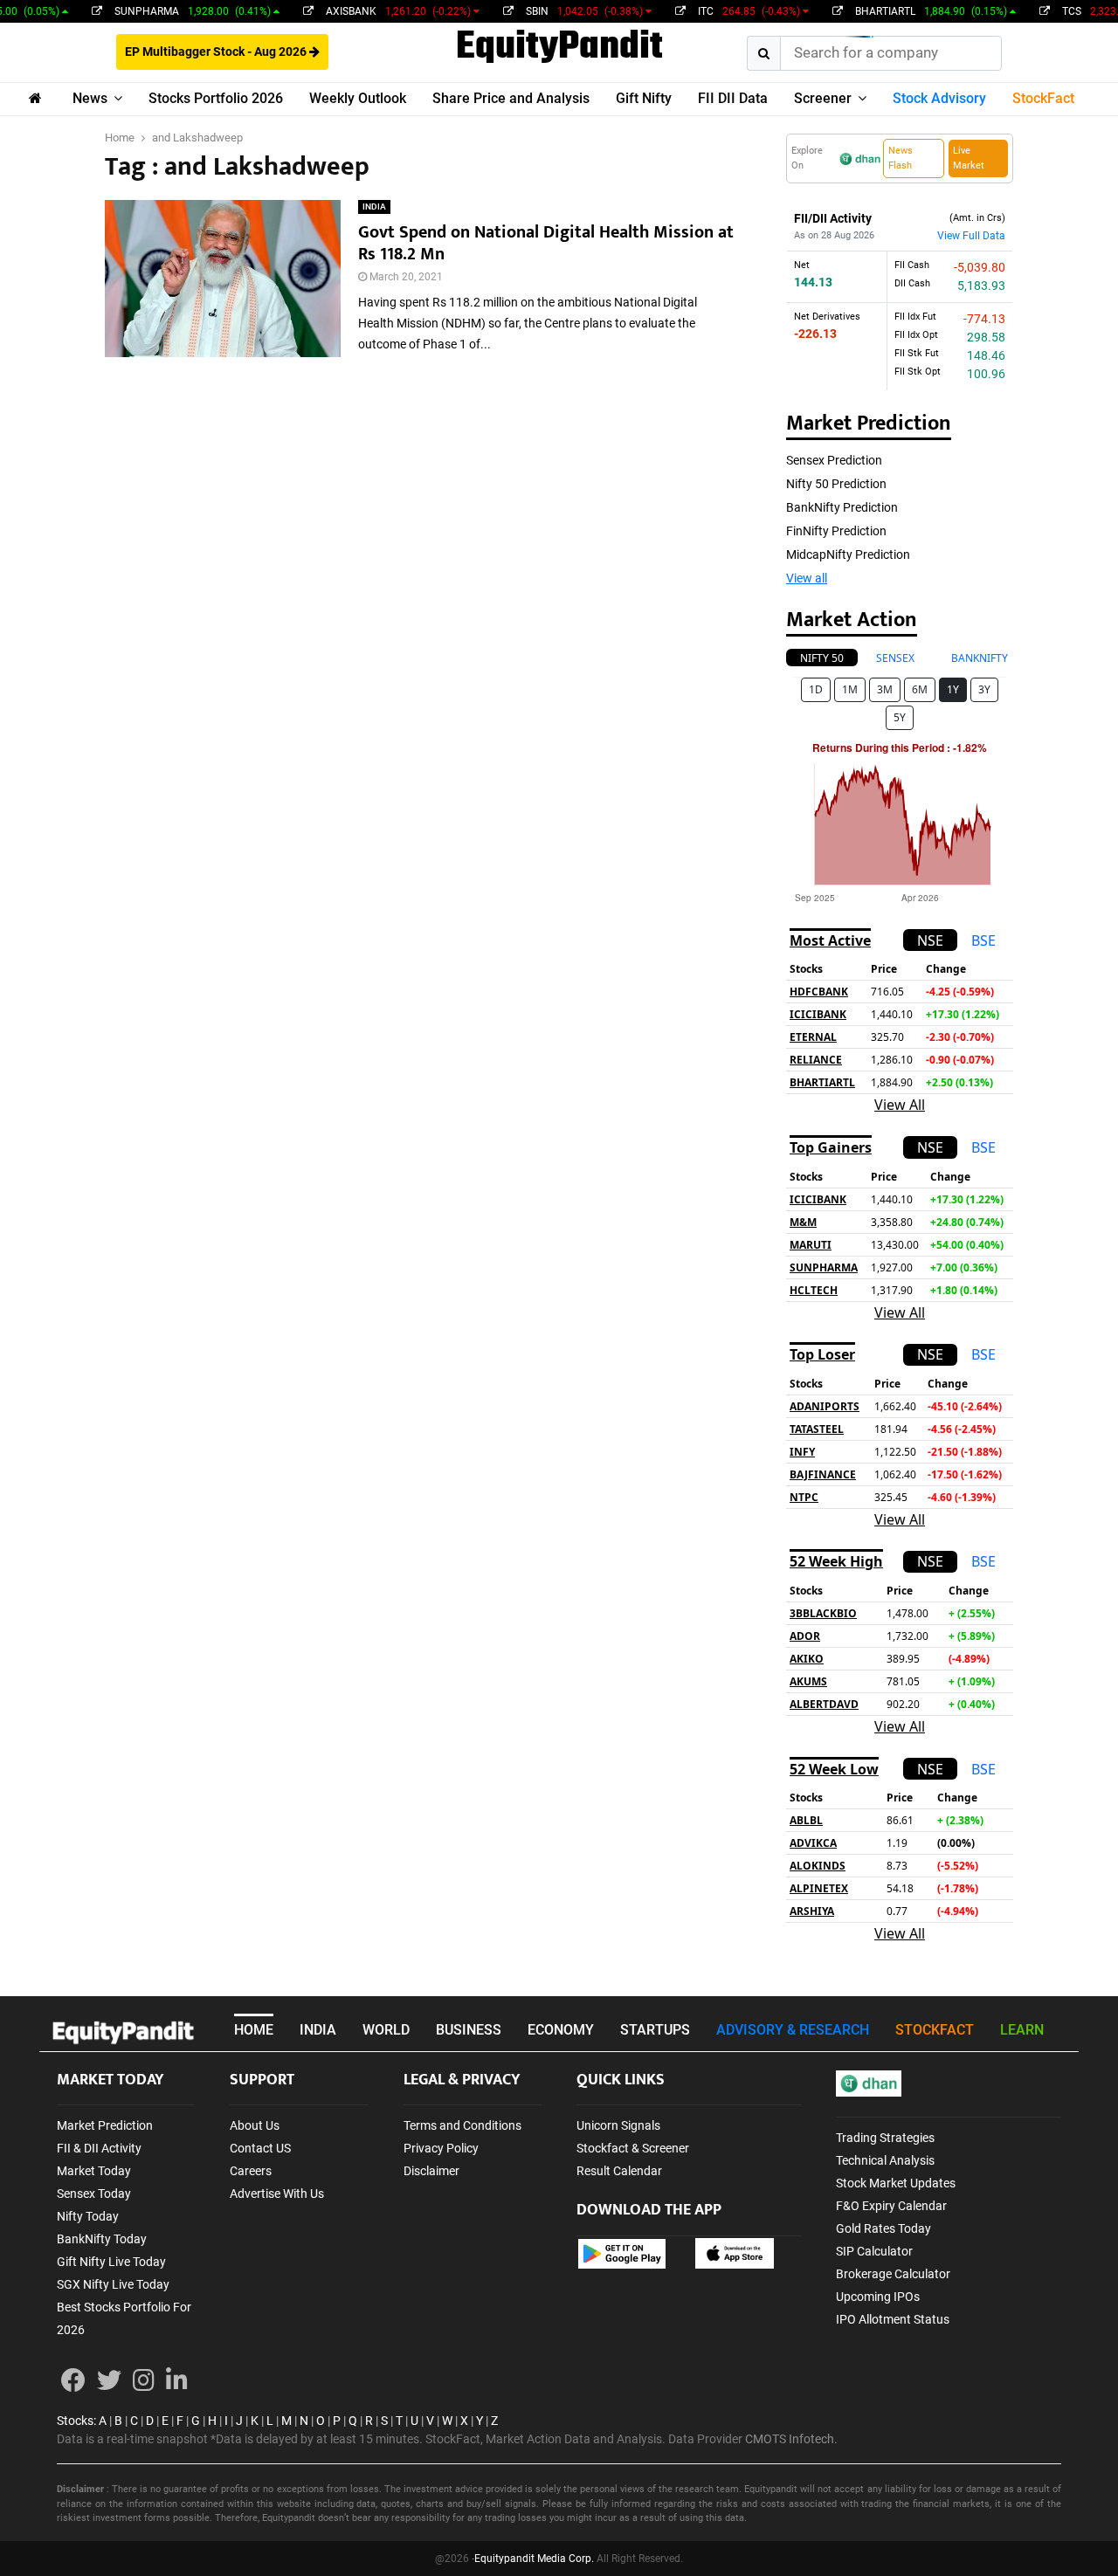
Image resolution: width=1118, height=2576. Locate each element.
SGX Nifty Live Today (113, 2284)
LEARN (1022, 2030)
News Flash (901, 158)
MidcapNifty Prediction (848, 554)
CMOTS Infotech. (791, 2439)
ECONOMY (561, 2030)
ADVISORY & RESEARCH (793, 2030)
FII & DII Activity (99, 2148)
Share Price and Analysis (511, 98)
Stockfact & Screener (633, 2148)
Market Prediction (105, 2125)
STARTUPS (655, 2030)
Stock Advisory (939, 98)
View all (807, 578)
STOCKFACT (935, 2030)
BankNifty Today (102, 2239)
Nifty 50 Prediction (836, 484)
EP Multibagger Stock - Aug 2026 (217, 52)
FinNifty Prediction (836, 531)
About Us (255, 2125)
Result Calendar (619, 2171)
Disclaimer (431, 2171)
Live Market (969, 158)
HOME (254, 2030)
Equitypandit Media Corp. (534, 2559)
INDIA (374, 207)
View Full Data (971, 236)
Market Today (94, 2171)
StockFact (1043, 98)
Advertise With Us (277, 2194)
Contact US (260, 2148)
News (90, 98)
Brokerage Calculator (893, 2274)
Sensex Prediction (834, 460)
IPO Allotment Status (893, 2319)
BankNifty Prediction (842, 507)
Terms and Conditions (462, 2125)
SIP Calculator (874, 2251)
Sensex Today (94, 2194)
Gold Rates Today (883, 2228)
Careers (251, 2171)
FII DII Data (733, 98)
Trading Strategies (885, 2138)
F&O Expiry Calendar (891, 2206)
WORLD (386, 2030)
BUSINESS (469, 2030)
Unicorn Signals (618, 2125)
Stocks (75, 2421)
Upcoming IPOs (878, 2297)
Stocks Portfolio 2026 (216, 98)
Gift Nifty (644, 98)
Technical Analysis (885, 2160)
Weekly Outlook (358, 98)
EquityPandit (559, 48)
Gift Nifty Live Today (111, 2262)
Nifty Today (88, 2216)
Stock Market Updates (896, 2183)
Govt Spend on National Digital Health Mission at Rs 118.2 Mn (546, 243)
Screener (823, 98)
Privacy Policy (441, 2148)
